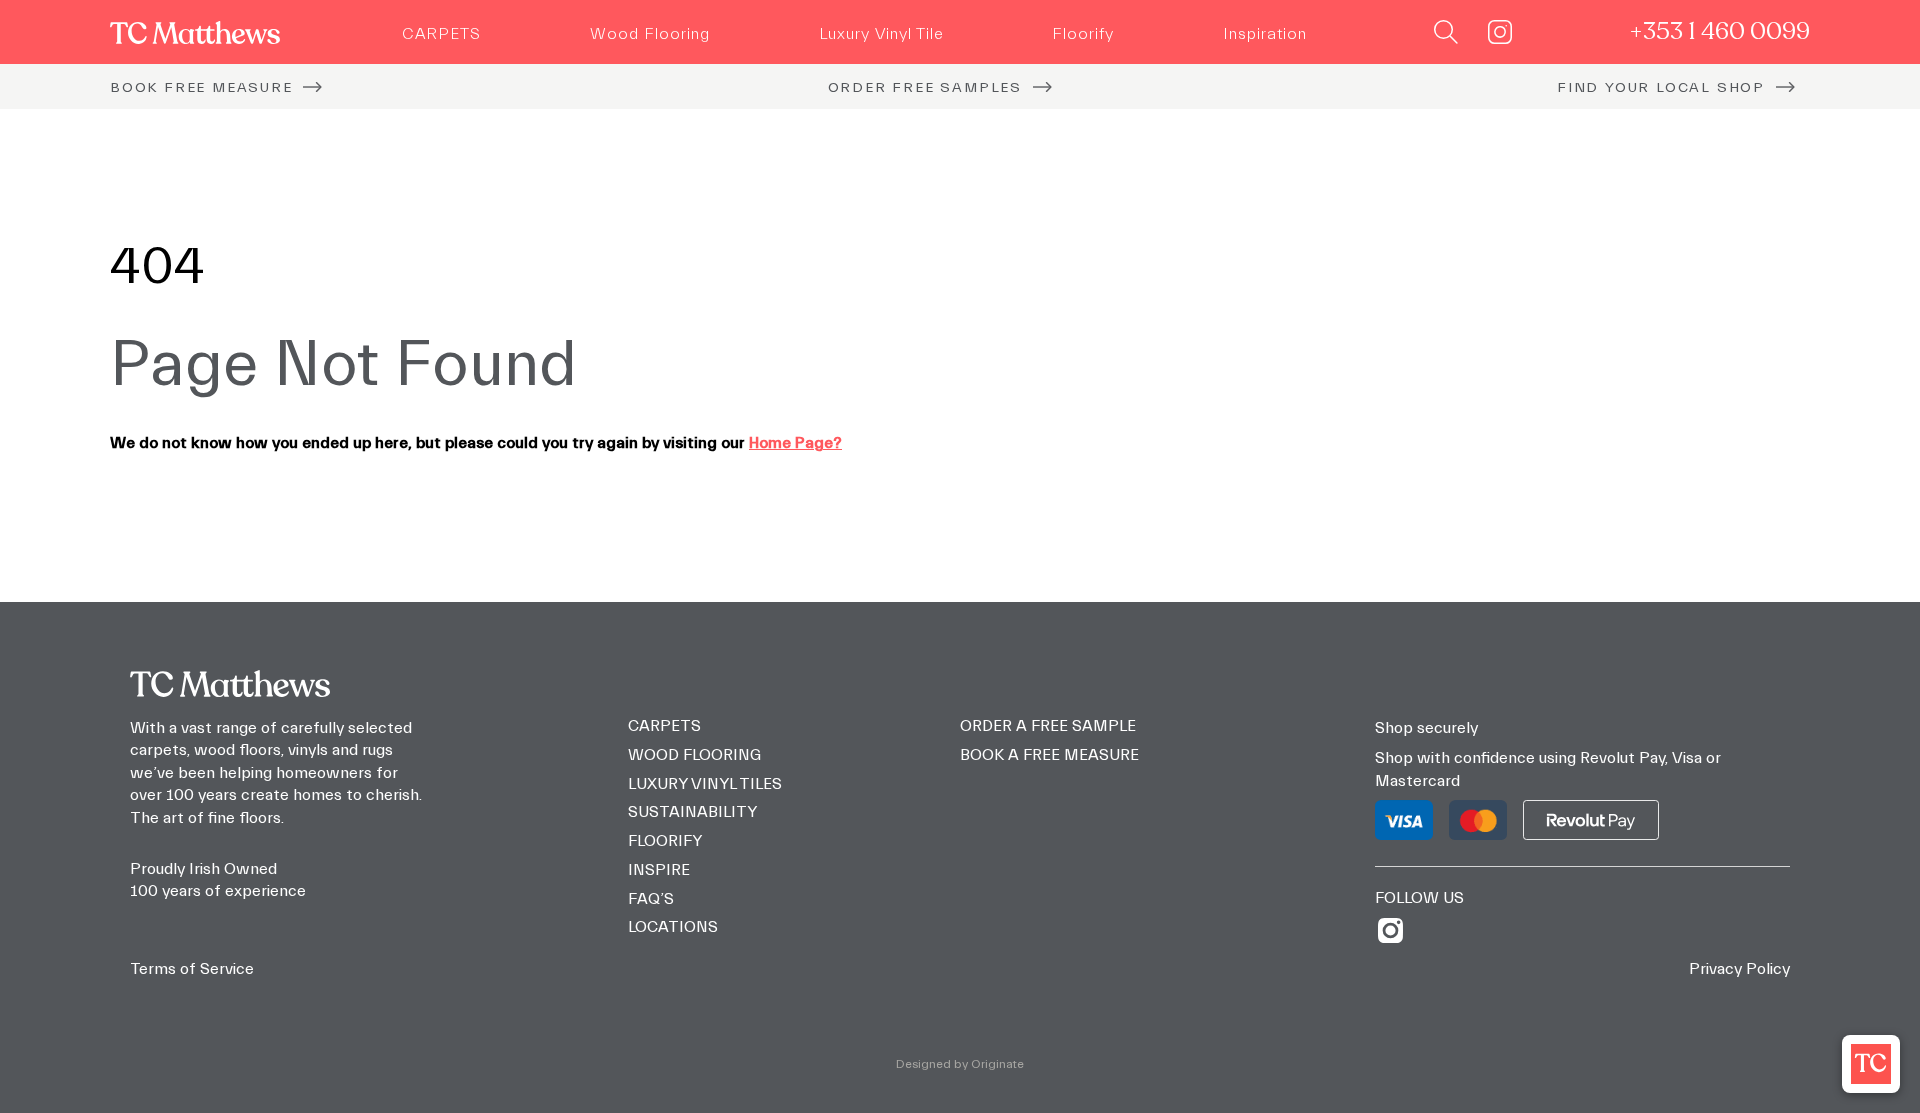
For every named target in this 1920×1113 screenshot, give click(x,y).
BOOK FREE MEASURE (201, 87)
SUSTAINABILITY (692, 812)
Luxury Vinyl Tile (881, 34)
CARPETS (441, 34)
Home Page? (795, 443)
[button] (1871, 1064)
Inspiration (1265, 34)
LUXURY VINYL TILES (705, 784)
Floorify (1083, 34)
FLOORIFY (665, 841)
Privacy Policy (1739, 969)
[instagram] (1397, 930)
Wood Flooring (650, 34)
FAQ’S (651, 899)
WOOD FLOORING (694, 755)
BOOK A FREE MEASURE (1049, 755)
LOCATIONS (673, 927)
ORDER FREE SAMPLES (925, 87)
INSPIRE (659, 870)
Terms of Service (192, 969)
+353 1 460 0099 (1719, 31)
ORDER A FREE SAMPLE (1048, 726)
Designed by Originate (960, 1064)
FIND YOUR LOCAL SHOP (1661, 87)
